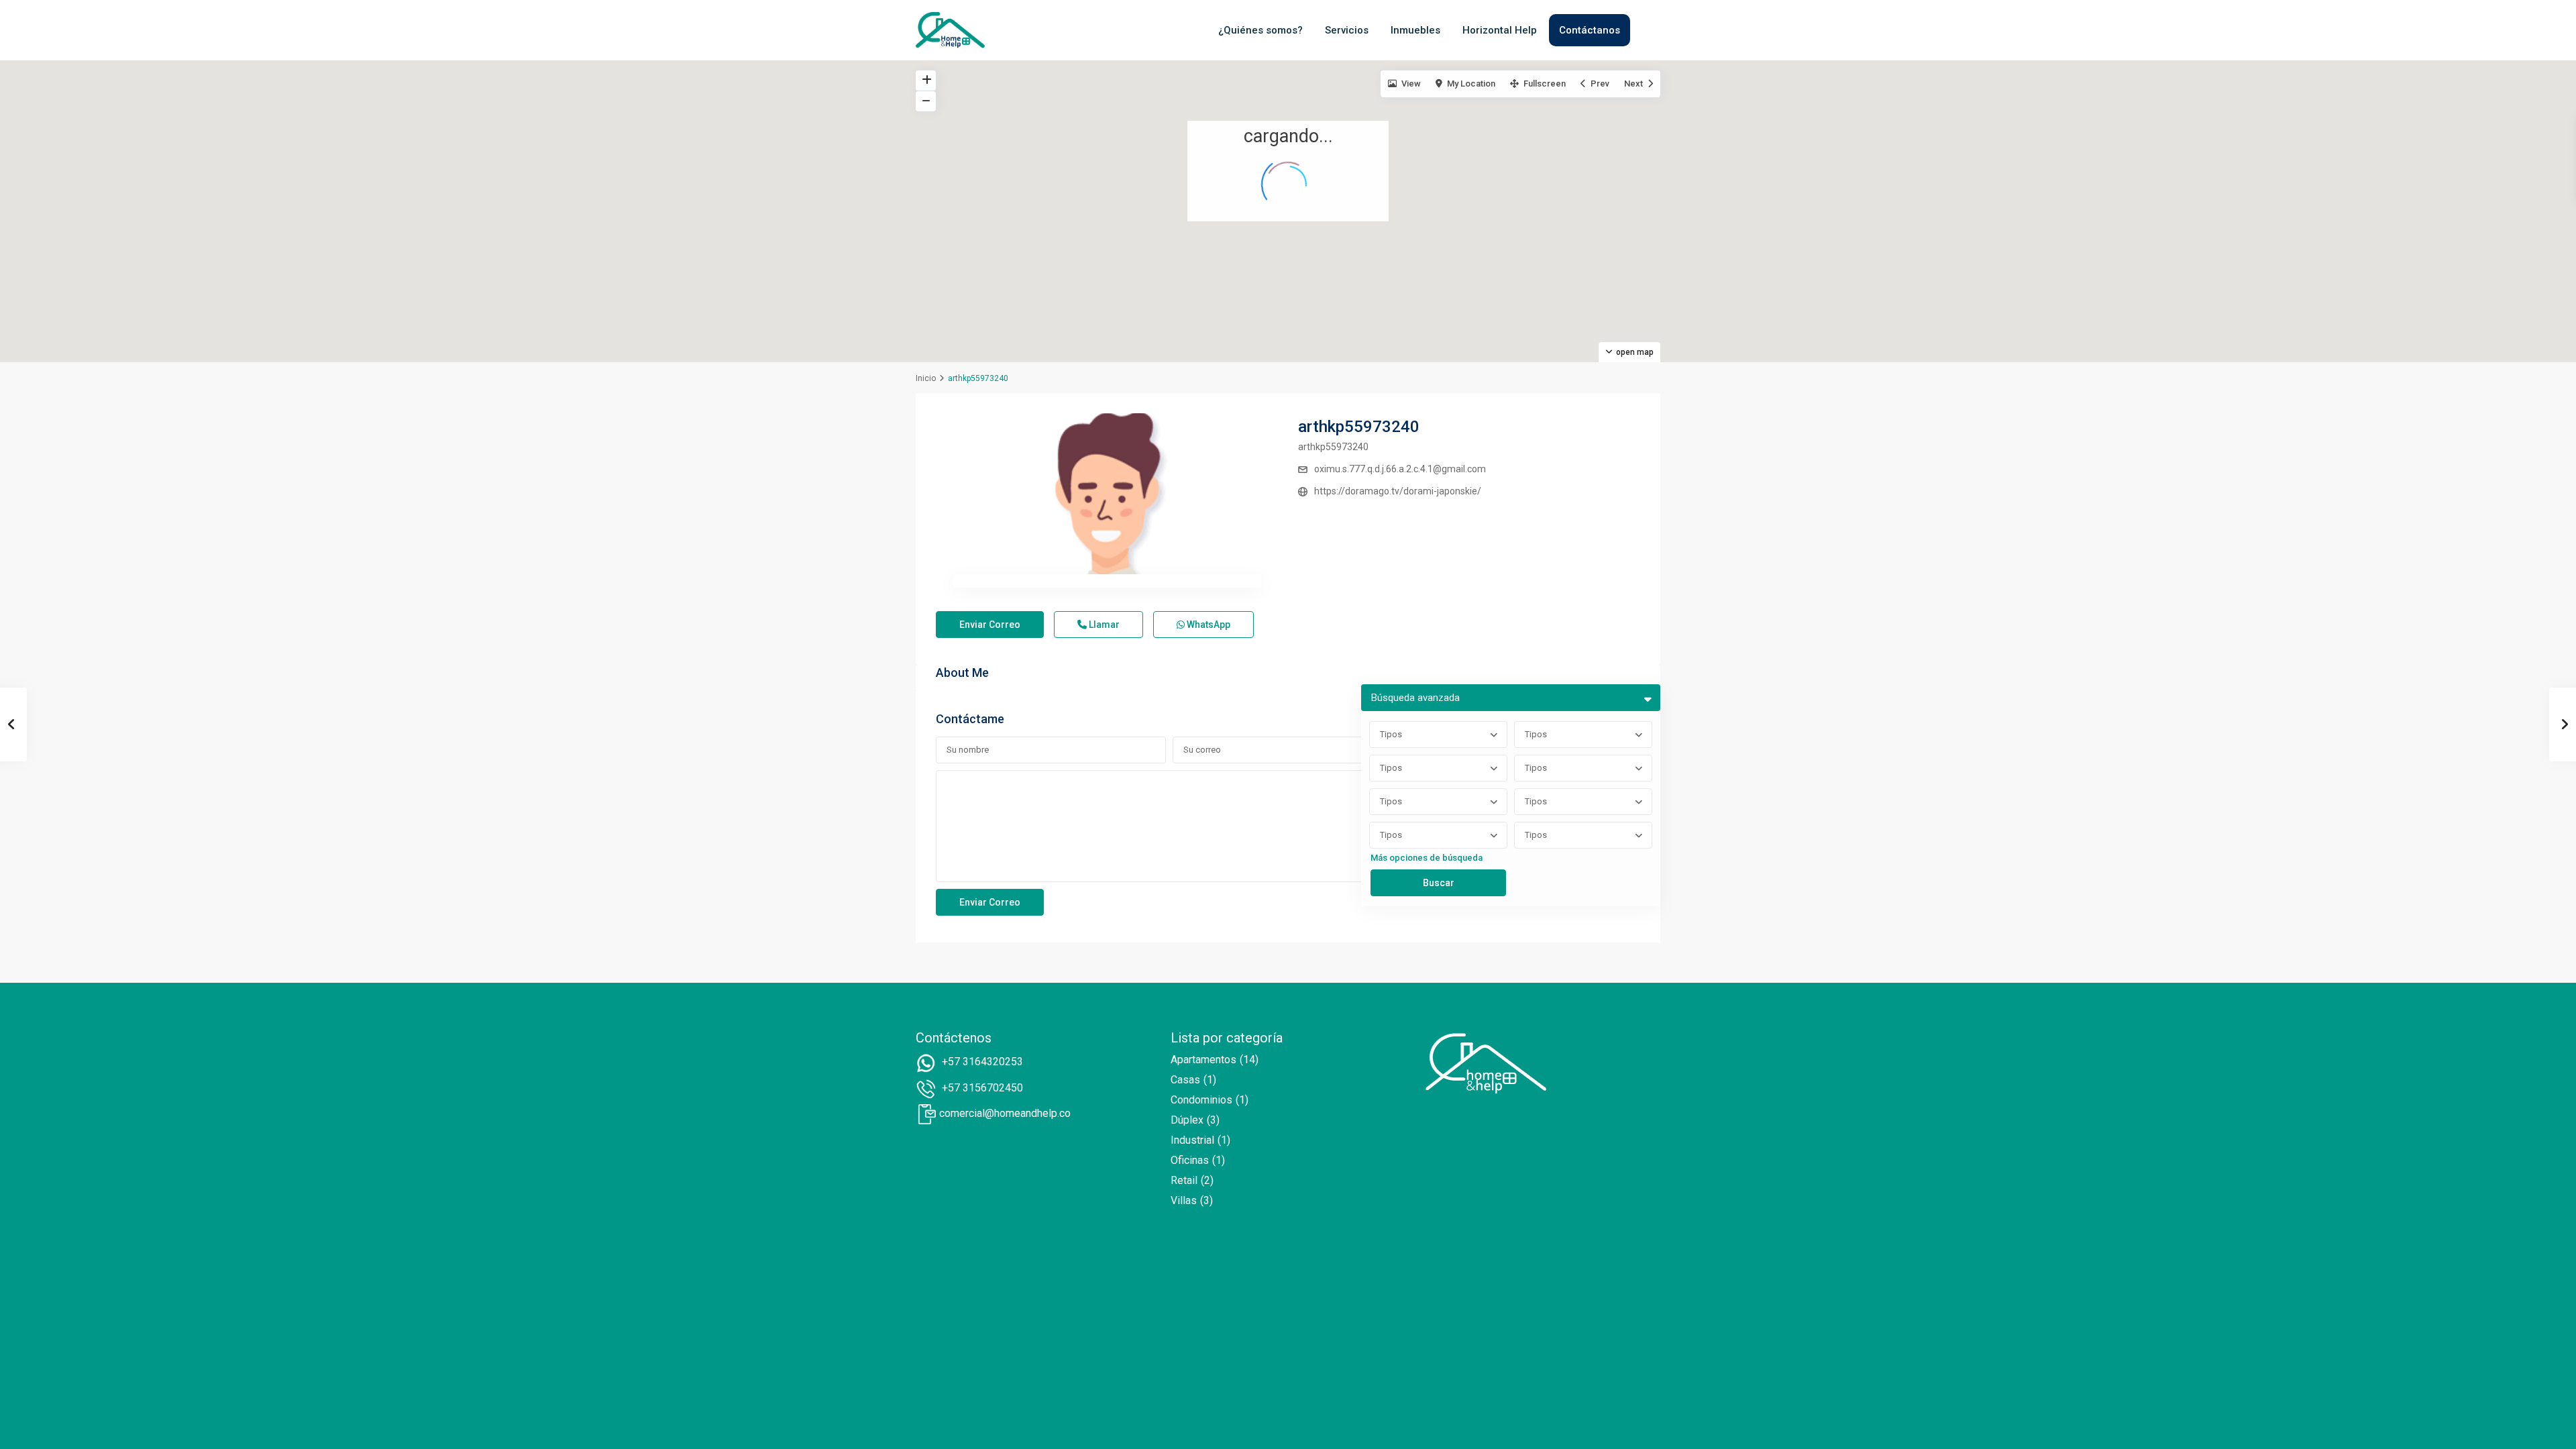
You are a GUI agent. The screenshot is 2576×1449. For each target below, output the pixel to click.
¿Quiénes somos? (1260, 30)
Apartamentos (1203, 1060)
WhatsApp (1207, 625)
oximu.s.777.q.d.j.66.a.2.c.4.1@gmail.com (1400, 469)
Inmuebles (1415, 30)
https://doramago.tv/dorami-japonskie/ (1398, 491)
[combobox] (1438, 735)
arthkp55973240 (1359, 427)
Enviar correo (990, 625)
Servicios (1347, 30)
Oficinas (1190, 1160)
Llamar (1103, 625)
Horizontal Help (1500, 30)
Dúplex (1187, 1120)
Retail (1184, 1180)
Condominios (1201, 1100)
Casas (1185, 1080)
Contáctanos (1590, 30)
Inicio (926, 378)
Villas (1184, 1200)
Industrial (1192, 1140)
